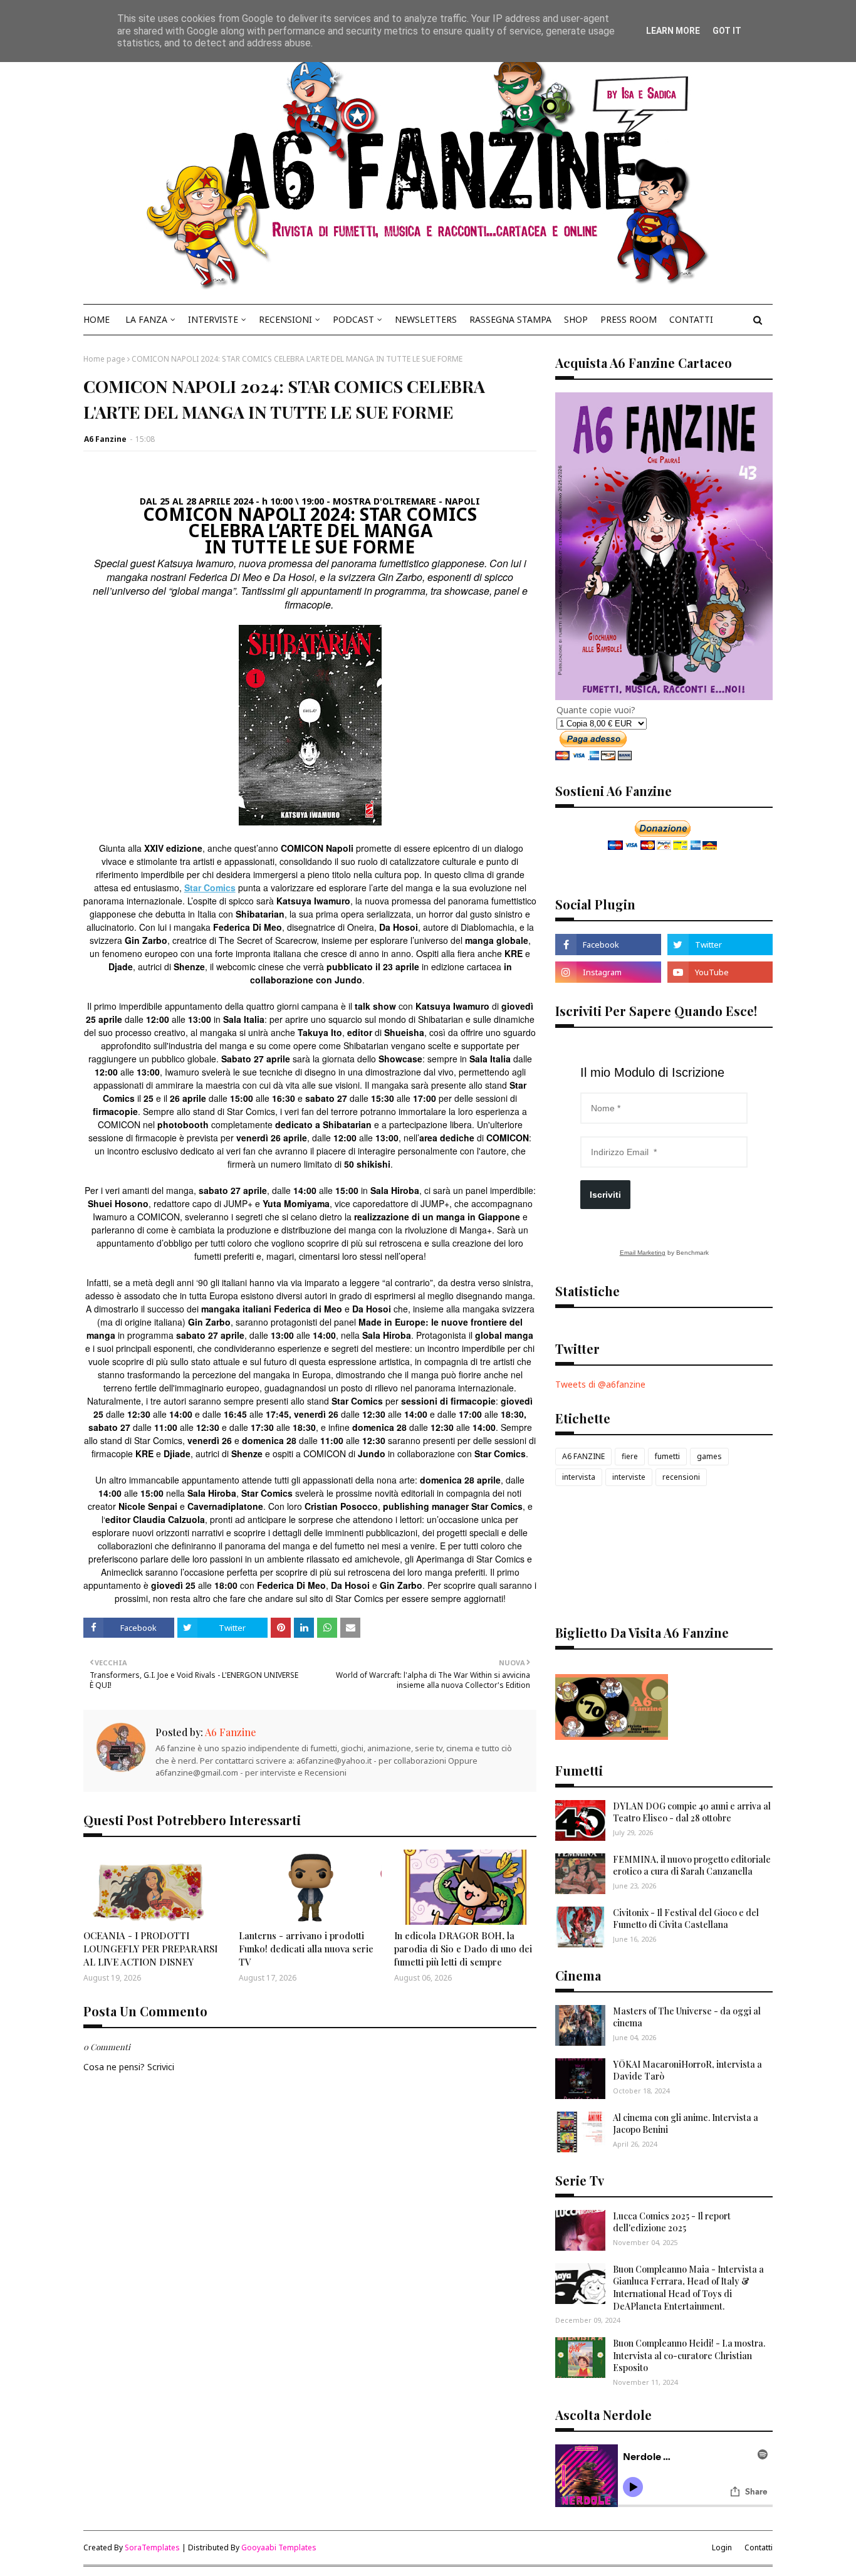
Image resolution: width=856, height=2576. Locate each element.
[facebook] (608, 945)
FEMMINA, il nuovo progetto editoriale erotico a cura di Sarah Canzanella (692, 1866)
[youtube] (720, 972)
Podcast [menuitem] (353, 319)
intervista (579, 1477)
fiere (630, 1456)
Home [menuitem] (97, 319)
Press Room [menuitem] (629, 319)
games (709, 1456)
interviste (629, 1477)
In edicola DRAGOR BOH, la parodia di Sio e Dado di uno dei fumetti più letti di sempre (463, 1949)
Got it (727, 31)
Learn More (673, 31)
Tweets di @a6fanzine (600, 1384)
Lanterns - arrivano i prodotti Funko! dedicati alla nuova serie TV (306, 1949)
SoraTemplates (152, 2547)
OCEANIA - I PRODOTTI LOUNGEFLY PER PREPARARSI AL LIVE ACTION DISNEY (150, 1949)
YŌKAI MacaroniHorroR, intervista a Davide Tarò (687, 2071)
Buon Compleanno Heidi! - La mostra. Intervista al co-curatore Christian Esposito (689, 2355)
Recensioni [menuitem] (285, 319)
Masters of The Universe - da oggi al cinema (687, 2017)
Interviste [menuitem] (213, 319)
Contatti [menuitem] (691, 319)
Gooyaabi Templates (279, 2547)
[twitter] (720, 945)
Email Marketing (643, 1253)
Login (722, 2547)
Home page (104, 359)
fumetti (667, 1456)
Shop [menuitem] (576, 319)
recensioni (681, 1477)
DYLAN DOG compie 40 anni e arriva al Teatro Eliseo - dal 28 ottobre (692, 1812)
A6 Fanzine (105, 439)
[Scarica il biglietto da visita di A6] (612, 1736)
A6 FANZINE (583, 1456)
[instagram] (608, 972)
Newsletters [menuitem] (426, 319)
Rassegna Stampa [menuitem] (510, 319)
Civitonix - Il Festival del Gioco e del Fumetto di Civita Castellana (686, 1919)
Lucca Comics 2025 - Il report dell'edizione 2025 (672, 2222)
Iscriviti (605, 1195)
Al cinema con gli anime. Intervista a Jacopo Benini (686, 2124)
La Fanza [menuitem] (146, 319)
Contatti (759, 2547)
